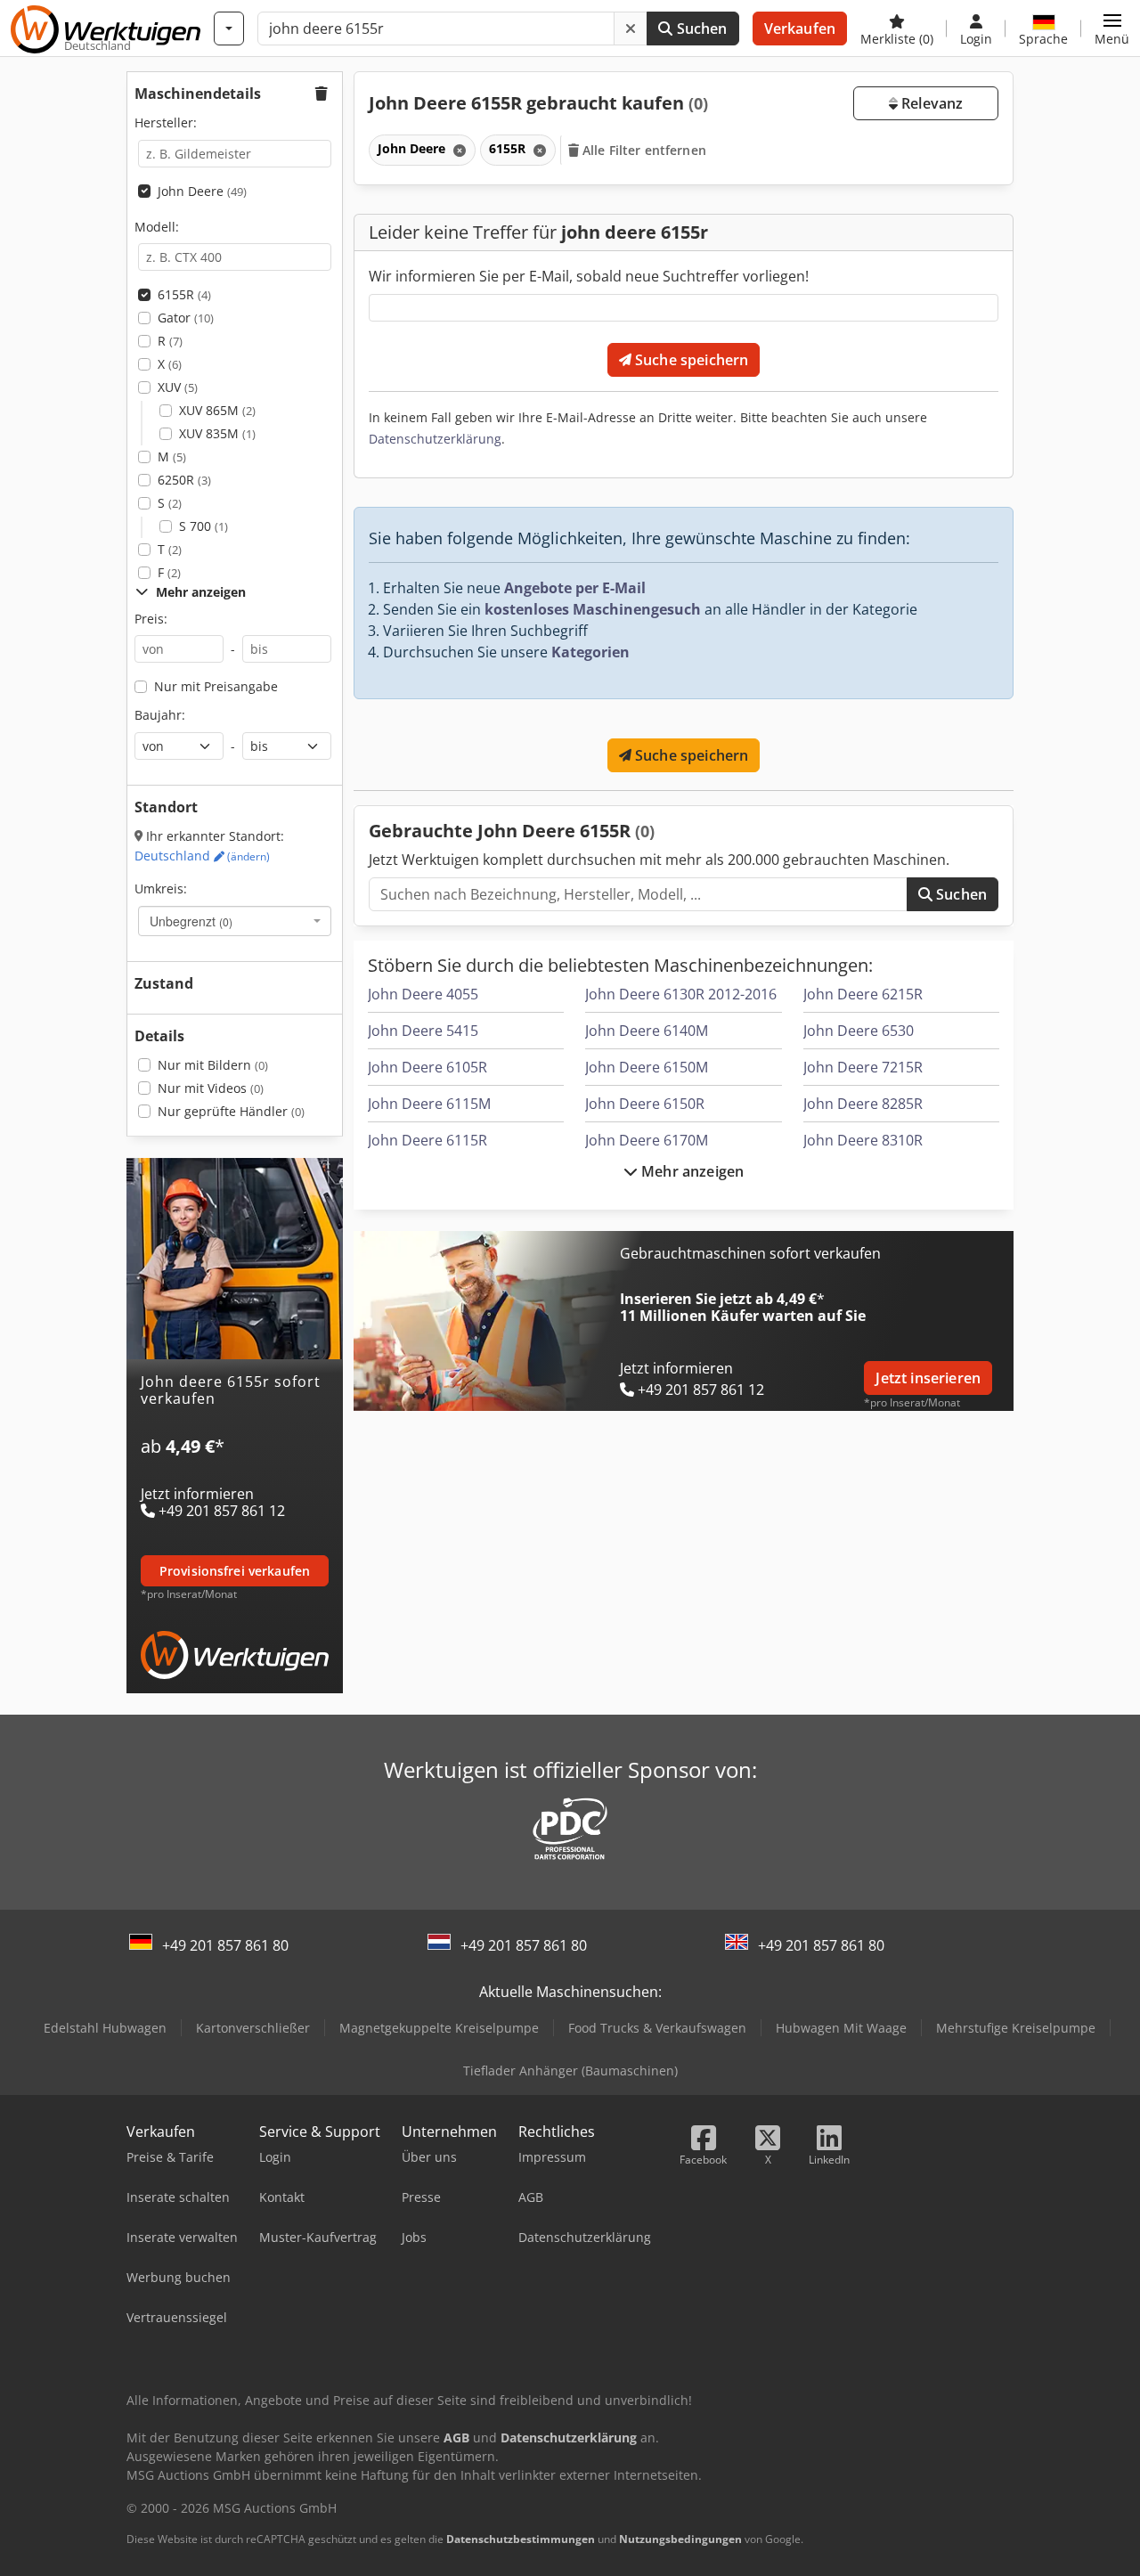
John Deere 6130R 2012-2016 (681, 994)
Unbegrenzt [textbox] (191, 921)
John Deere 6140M (647, 1031)
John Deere (202, 191)
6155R (184, 294)
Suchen (700, 29)
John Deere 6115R (427, 1140)
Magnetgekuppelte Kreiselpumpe (439, 2028)
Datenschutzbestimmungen (521, 2539)
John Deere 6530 (859, 1031)
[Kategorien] (229, 29)
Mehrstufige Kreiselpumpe (1016, 2028)
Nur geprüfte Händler (231, 1111)
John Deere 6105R (427, 1067)
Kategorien (590, 652)
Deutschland (202, 856)
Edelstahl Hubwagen (105, 2028)
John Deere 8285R (863, 1104)
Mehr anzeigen (691, 1171)
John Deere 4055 (423, 994)
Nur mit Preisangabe (216, 686)
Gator (186, 318)
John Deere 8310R (863, 1140)
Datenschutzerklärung (435, 439)
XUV (178, 387)
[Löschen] (631, 29)
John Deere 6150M (647, 1067)
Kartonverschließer (253, 2028)
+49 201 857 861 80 (225, 1945)
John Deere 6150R (645, 1104)
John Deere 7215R (863, 1067)
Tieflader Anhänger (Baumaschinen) (570, 2071)
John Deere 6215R (863, 994)
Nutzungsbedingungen (680, 2539)
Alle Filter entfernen (643, 150)
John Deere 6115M (429, 1104)
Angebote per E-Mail (575, 588)
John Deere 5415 (423, 1031)
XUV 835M (217, 433)
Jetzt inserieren (928, 1378)
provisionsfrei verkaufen (235, 1571)
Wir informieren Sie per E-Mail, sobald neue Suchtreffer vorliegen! (589, 276)
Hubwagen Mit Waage (841, 2028)
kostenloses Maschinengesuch (593, 609)
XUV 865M (217, 410)
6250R (184, 480)
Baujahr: (160, 715)
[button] (1112, 29)
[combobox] (235, 921)
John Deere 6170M (647, 1140)
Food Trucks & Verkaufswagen (657, 2028)
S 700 (204, 526)
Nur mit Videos (211, 1088)
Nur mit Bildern (213, 1065)
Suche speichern (690, 360)
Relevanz (930, 103)
